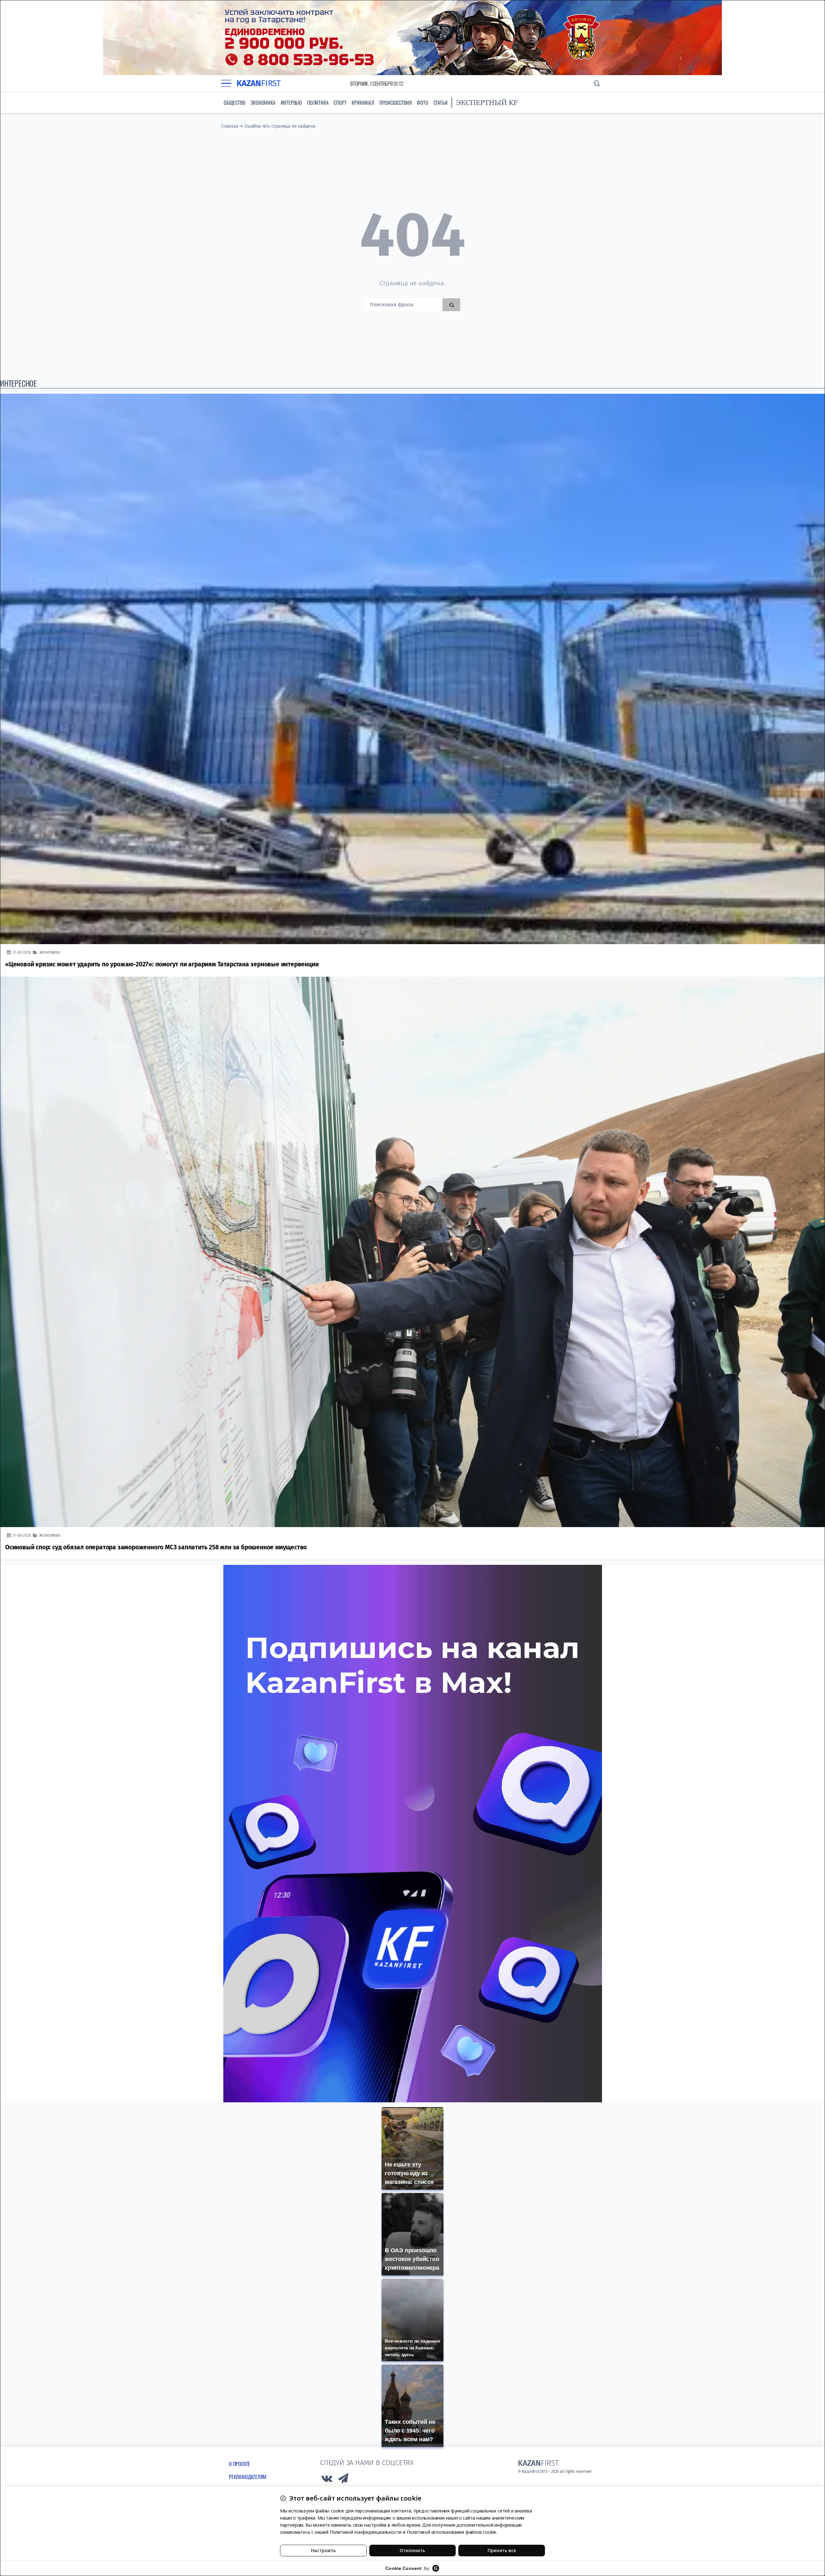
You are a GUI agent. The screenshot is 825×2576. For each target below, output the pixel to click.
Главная (230, 126)
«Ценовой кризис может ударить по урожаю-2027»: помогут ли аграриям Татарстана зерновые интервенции (162, 964)
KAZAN (259, 83)
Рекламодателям (248, 2477)
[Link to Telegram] (344, 2480)
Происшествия (396, 103)
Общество (234, 103)
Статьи (441, 103)
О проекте (239, 2464)
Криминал (363, 103)
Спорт (340, 103)
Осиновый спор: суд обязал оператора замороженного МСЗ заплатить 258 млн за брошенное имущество (156, 1547)
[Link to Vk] (327, 2480)
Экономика (263, 103)
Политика (318, 103)
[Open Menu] (226, 84)
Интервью (291, 103)
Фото (422, 103)
